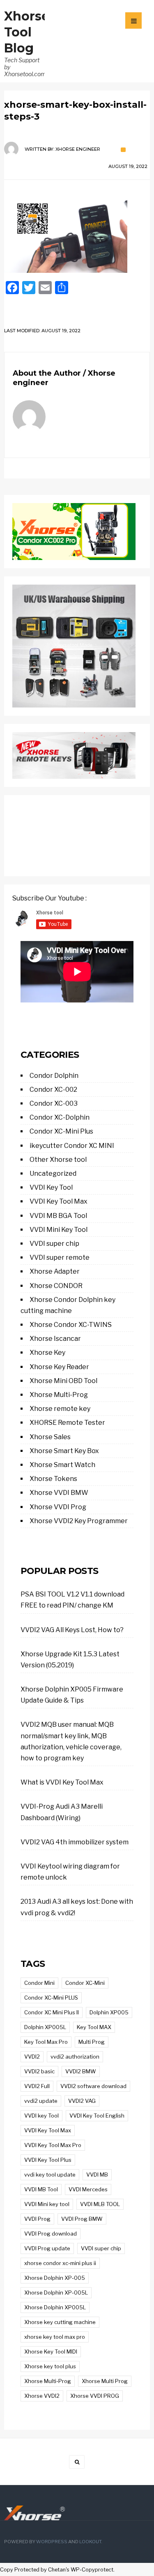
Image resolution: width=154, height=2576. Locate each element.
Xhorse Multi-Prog (59, 1395)
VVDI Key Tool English (97, 2116)
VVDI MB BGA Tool (58, 1216)
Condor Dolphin (54, 1076)
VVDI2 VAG (82, 2101)
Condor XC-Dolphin (60, 1117)
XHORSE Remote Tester (67, 1423)
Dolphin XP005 (109, 2012)
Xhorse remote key (60, 1409)
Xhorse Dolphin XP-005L (56, 2293)
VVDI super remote (60, 1257)
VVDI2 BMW (81, 2071)
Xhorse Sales (50, 1437)
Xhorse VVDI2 (42, 2396)
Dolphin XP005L (45, 2027)
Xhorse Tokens (53, 1479)
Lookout (90, 2542)
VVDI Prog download (51, 2234)
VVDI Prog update (47, 2248)
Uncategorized (53, 1173)
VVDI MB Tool (41, 2189)
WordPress (52, 2542)
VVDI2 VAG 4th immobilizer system (75, 1842)
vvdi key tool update (50, 2175)
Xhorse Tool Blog (27, 32)
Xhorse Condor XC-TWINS (71, 1325)
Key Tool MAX (94, 2027)
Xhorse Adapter (55, 1271)
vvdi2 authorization (75, 2057)
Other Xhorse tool (58, 1160)
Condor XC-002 (53, 1090)
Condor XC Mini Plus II (52, 2012)
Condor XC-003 (54, 1103)
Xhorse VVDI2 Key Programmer (79, 1521)
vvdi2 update (41, 2101)
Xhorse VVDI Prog (58, 1507)
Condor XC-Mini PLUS (51, 1998)
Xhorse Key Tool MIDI (51, 2352)
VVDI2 (32, 2057)
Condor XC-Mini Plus (61, 1131)
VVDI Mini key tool (47, 2204)
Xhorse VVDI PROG (95, 2396)
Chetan (57, 2570)
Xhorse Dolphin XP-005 (55, 2278)
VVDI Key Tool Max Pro (53, 2145)
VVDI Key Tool (51, 1187)
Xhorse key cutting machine (60, 2322)
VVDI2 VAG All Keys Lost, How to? (72, 1630)
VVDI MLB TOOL (100, 2204)
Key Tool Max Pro (46, 2042)
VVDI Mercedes (88, 2189)
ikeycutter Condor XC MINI (72, 1146)
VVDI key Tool (41, 2116)
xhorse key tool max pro (55, 2337)
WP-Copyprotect (92, 2570)
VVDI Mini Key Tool (59, 1230)
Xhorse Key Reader (59, 1367)
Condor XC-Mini (85, 1983)
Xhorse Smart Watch (62, 1465)
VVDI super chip (54, 1244)
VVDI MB (97, 2175)
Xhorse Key (47, 1353)
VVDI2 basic (39, 2071)
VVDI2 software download (93, 2086)
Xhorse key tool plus (50, 2366)
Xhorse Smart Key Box (64, 1451)
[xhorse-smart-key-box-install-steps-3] (77, 231)
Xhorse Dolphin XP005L (55, 2307)
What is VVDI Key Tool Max (62, 1782)
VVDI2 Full (37, 2086)
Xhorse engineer (78, 149)
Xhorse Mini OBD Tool (63, 1381)
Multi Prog (92, 2042)
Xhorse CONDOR (56, 1286)
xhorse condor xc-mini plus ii (60, 2263)
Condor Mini (39, 1983)
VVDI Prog (37, 2219)
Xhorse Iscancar (55, 1339)
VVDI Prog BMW (82, 2219)
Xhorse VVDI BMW (59, 1493)
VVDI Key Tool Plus (48, 2160)
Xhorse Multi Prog (105, 2381)
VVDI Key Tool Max (59, 1201)
